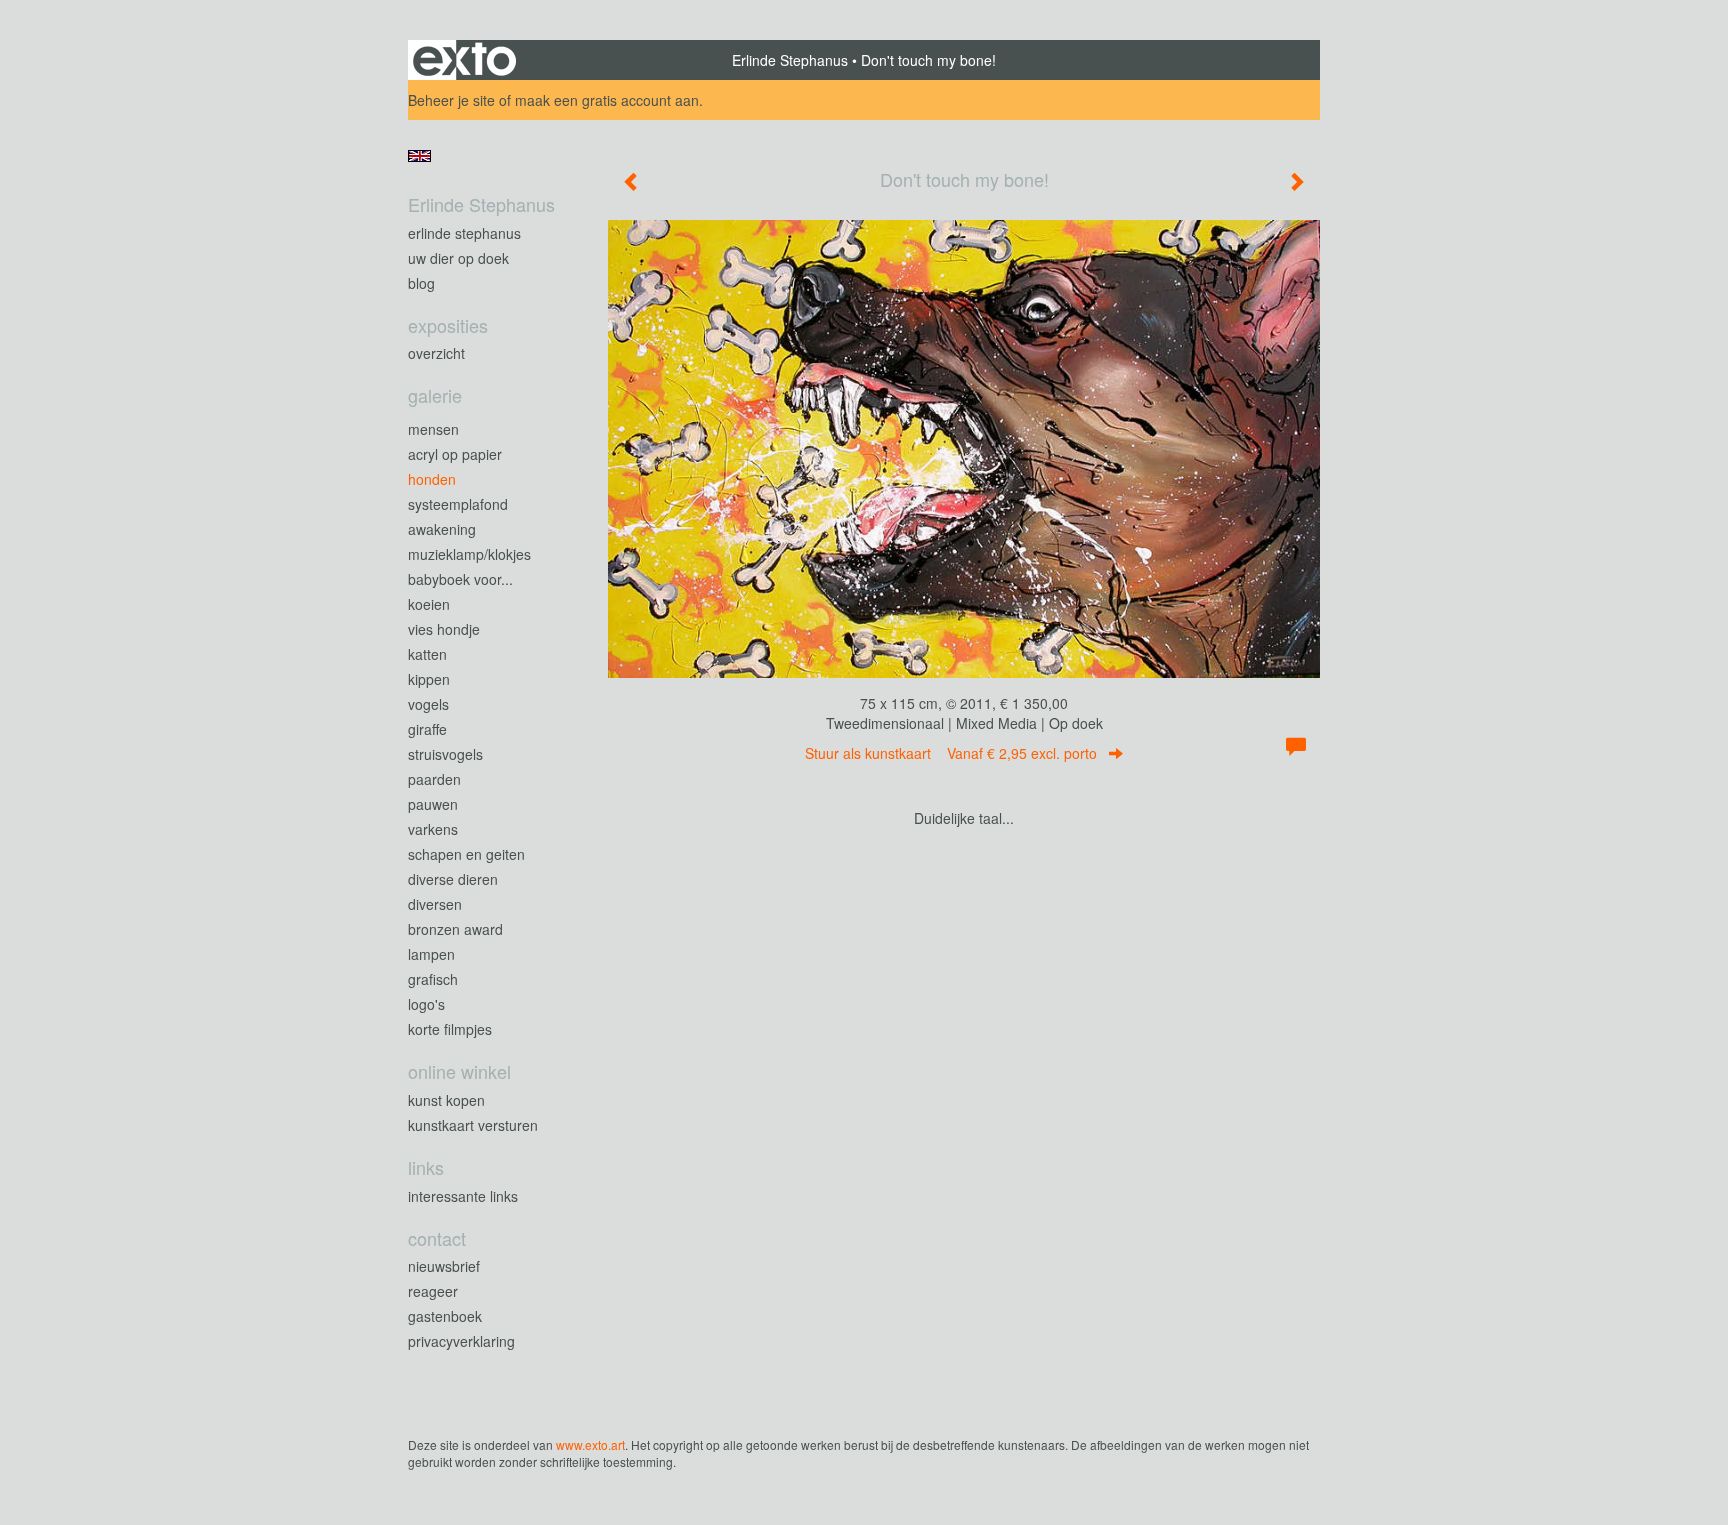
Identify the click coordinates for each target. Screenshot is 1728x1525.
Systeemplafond (458, 504)
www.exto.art (590, 1444)
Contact (437, 1238)
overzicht (436, 353)
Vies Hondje (444, 629)
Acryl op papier (455, 454)
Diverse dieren (453, 879)
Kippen (429, 679)
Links (426, 1167)
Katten (427, 654)
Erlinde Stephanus (790, 60)
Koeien (429, 604)
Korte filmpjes (450, 1029)
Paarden (434, 779)
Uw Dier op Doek (458, 258)
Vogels (428, 704)
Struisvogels (445, 754)
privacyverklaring (461, 1341)
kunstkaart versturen (473, 1125)
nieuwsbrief (444, 1266)
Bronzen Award (455, 929)
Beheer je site (451, 100)
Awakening (442, 529)
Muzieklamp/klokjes (469, 554)
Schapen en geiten (466, 854)
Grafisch (433, 979)
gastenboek (445, 1316)
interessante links (463, 1196)
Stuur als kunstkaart (951, 753)
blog (421, 283)
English (419, 156)
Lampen (431, 954)
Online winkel (459, 1071)
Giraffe (427, 729)
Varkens (433, 829)
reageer (433, 1291)
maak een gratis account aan (607, 100)
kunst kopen (446, 1100)
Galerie (435, 395)
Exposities (448, 325)
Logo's (426, 1004)
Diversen (435, 904)
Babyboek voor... (460, 579)
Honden (432, 479)
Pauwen (433, 804)
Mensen (433, 429)
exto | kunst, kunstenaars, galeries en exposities (464, 60)
